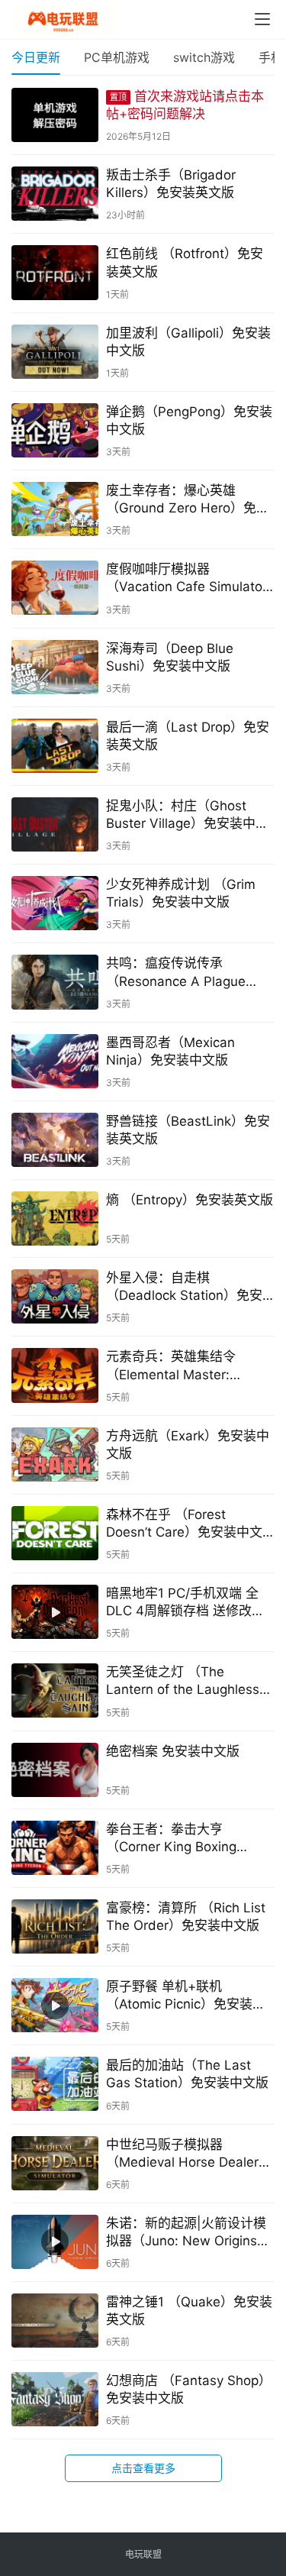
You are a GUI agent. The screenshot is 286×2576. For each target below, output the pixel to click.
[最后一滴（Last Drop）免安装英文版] (55, 746)
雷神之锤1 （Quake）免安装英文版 (189, 2311)
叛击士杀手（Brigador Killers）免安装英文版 (171, 184)
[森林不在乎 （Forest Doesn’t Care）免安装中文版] (55, 1533)
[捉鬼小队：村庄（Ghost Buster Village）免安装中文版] (55, 824)
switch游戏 (204, 57)
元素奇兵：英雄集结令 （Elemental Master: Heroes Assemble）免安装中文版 (186, 1366)
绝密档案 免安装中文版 (173, 1751)
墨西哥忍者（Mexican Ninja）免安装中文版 (170, 1051)
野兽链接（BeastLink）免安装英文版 (188, 1130)
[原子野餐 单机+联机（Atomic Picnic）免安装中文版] (55, 2005)
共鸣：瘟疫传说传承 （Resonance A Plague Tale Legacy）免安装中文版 (188, 973)
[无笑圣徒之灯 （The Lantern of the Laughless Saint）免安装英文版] (55, 1690)
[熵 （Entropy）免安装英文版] (55, 1219)
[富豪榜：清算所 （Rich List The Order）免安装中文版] (55, 1926)
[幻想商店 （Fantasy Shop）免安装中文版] (55, 2399)
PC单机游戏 (117, 57)
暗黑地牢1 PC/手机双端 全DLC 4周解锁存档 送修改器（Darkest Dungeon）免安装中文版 (185, 1603)
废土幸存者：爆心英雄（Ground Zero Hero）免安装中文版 (188, 500)
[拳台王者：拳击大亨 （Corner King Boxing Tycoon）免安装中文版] (55, 1848)
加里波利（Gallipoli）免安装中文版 (188, 342)
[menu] (262, 19)
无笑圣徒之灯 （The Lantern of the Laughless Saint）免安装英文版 (183, 1681)
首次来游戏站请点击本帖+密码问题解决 (185, 105)
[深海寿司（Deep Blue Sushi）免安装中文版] (55, 667)
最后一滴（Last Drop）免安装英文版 (188, 736)
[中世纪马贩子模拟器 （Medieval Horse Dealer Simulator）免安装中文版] (55, 2163)
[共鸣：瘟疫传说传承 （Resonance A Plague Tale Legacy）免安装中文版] (55, 982)
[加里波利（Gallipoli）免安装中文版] (55, 352)
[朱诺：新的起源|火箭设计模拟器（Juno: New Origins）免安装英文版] (55, 2242)
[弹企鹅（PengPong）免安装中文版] (55, 430)
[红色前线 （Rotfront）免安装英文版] (55, 272)
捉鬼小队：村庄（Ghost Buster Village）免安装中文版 (187, 815)
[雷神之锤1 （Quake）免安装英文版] (55, 2321)
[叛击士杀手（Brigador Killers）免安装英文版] (55, 194)
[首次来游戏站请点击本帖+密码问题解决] (55, 115)
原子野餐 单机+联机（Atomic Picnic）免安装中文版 (186, 1996)
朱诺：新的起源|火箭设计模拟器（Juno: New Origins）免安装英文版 (188, 2233)
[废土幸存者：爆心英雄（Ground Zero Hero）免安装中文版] (55, 509)
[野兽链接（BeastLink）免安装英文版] (55, 1140)
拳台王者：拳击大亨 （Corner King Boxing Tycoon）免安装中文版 (174, 1839)
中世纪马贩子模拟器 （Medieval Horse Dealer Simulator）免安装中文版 (182, 2154)
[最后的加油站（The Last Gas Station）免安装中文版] (55, 2084)
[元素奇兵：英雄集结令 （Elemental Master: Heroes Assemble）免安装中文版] (55, 1375)
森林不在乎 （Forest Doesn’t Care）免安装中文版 (184, 1524)
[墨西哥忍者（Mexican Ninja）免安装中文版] (55, 1061)
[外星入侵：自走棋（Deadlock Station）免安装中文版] (55, 1296)
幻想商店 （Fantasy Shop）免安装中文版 (189, 2389)
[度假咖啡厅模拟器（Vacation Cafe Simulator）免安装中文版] (55, 588)
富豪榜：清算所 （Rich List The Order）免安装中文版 (186, 1917)
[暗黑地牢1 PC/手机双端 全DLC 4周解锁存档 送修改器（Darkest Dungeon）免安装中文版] (55, 1612)
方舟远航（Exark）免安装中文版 (188, 1445)
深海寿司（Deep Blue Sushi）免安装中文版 (170, 657)
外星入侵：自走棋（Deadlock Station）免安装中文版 (184, 1287)
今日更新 (36, 57)
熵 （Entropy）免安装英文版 (190, 1200)
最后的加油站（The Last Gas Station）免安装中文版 (187, 2074)
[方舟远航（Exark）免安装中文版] (55, 1454)
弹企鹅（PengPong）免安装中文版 (189, 420)
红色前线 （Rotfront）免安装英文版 (185, 262)
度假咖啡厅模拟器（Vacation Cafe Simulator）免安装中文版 (190, 579)
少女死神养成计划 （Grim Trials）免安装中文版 (181, 893)
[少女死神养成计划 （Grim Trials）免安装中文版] (55, 903)
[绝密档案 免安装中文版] (55, 1770)
